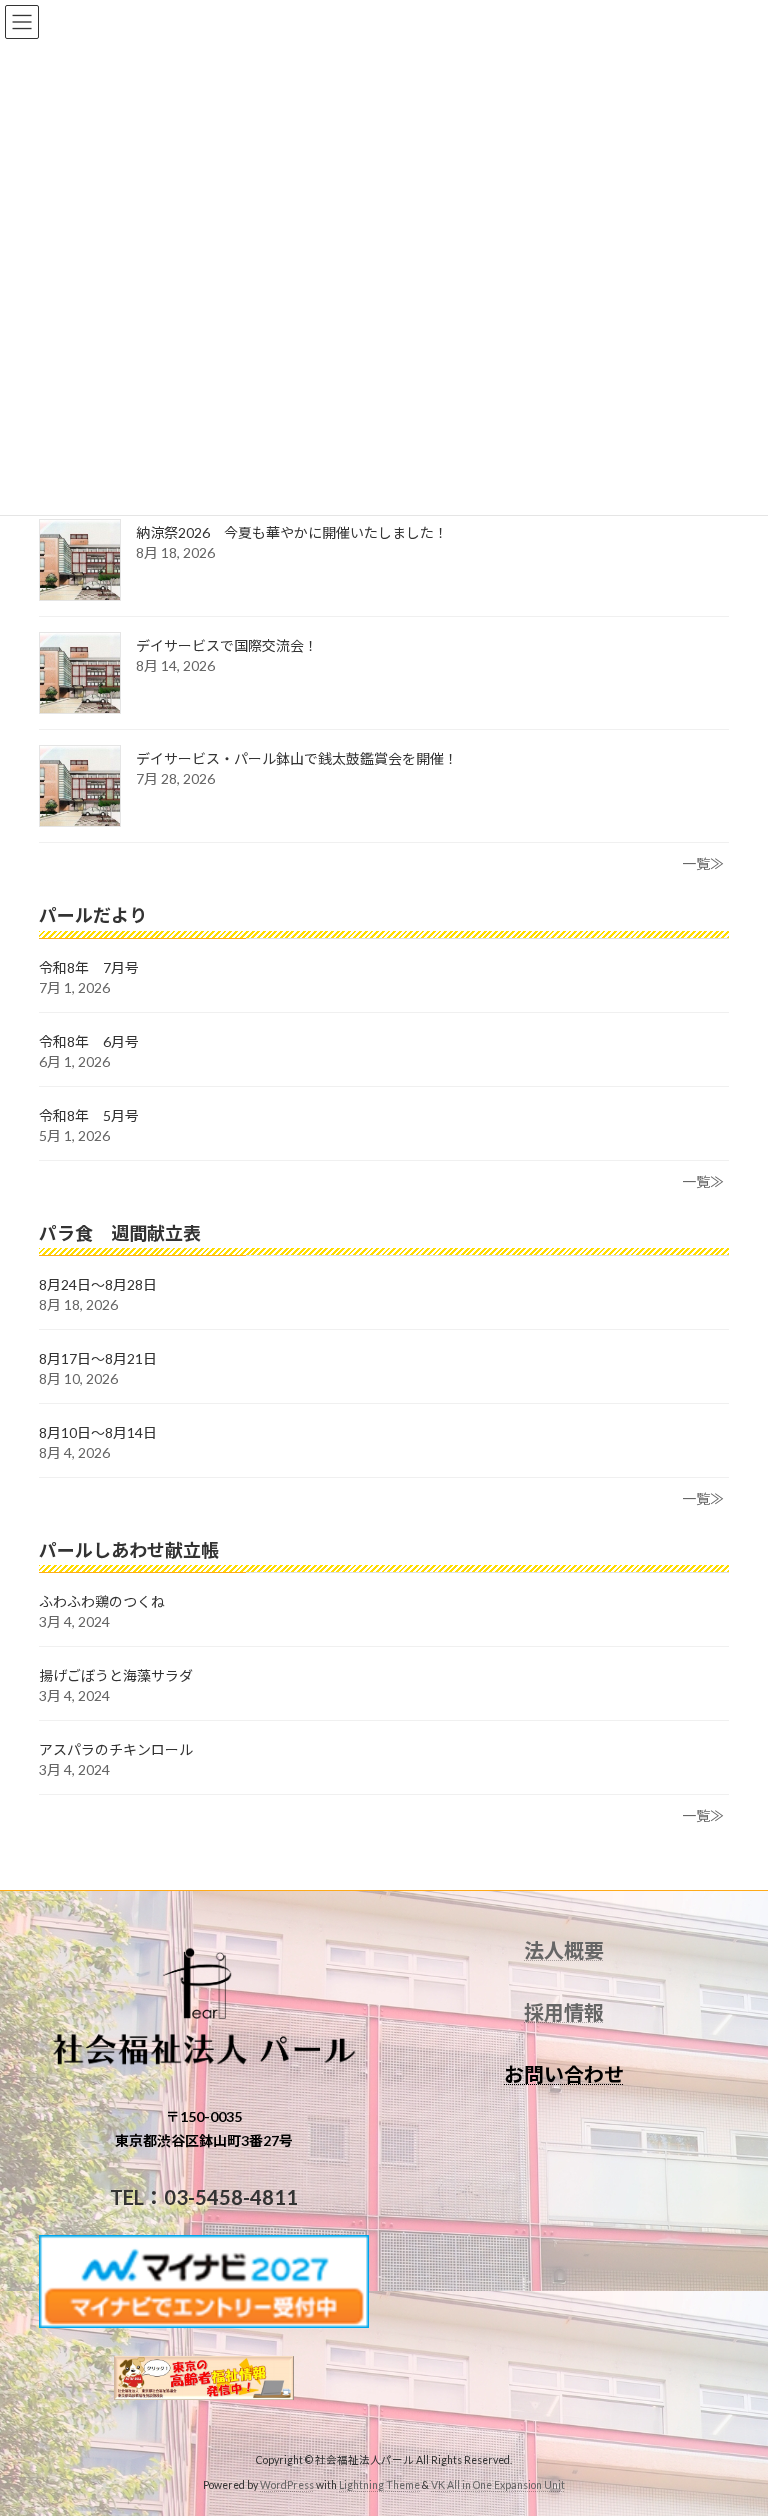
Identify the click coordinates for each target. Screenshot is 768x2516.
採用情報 (564, 2012)
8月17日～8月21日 (98, 1358)
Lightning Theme (379, 2485)
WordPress (287, 2485)
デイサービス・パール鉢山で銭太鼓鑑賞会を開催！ (297, 758)
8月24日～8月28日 (98, 1284)
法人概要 (564, 1950)
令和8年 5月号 (89, 1114)
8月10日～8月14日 (98, 1432)
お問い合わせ (564, 2074)
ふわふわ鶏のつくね (102, 1601)
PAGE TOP (731, 2420)
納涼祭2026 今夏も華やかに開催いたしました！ (292, 532)
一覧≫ (703, 863)
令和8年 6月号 (89, 1040)
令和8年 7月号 (89, 966)
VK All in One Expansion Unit (498, 2485)
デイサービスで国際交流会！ (227, 645)
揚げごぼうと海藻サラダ (116, 1675)
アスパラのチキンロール (116, 1749)
